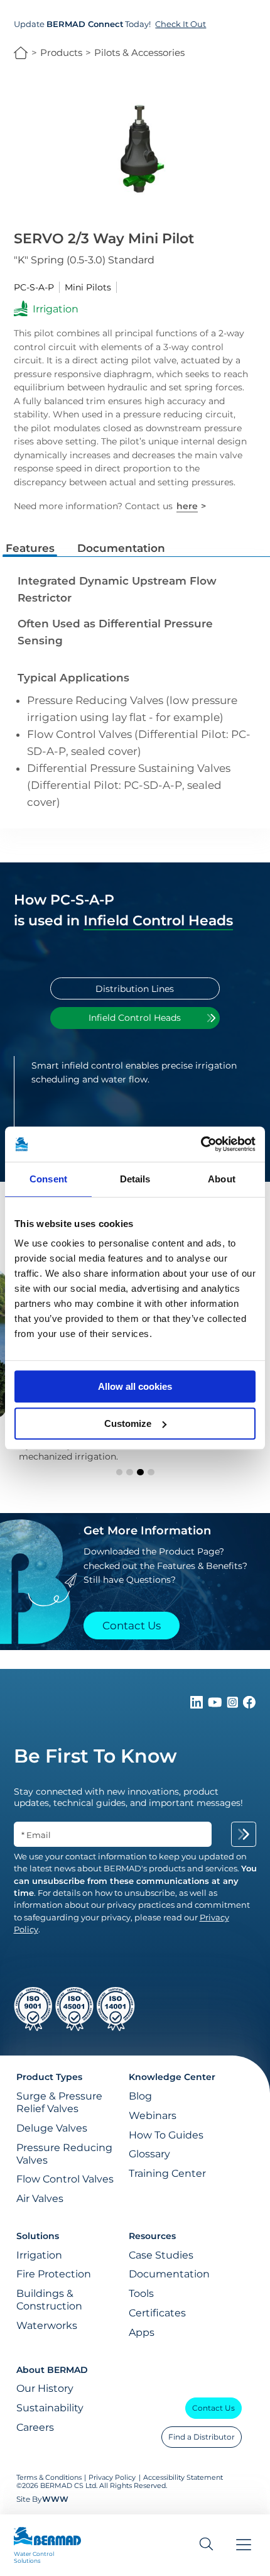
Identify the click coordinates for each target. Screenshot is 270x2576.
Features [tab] (30, 548)
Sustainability (50, 2408)
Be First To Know (95, 1756)
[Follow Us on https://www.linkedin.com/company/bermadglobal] (198, 1705)
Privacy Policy (112, 2478)
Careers (35, 2427)
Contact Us (213, 2408)
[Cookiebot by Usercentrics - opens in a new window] (201, 1144)
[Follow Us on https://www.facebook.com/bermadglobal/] (249, 1705)
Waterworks (47, 2325)
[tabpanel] (135, 1105)
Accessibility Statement (183, 2478)
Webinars (153, 2115)
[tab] (135, 988)
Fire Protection (54, 2274)
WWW (55, 2499)
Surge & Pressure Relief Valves (59, 2102)
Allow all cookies (135, 1386)
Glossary (149, 2154)
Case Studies (161, 2255)
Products (61, 52)
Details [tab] (135, 1179)
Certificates (157, 2313)
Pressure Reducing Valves (64, 2154)
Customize (128, 1423)
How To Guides (166, 2135)
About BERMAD (52, 2370)
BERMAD (21, 53)
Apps (142, 2332)
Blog (140, 2096)
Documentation (169, 2274)
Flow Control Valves (65, 2179)
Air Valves (40, 2198)
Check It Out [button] (181, 24)
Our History (45, 2388)
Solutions (38, 2236)
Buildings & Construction (49, 2299)
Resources (152, 2236)
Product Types (49, 2077)
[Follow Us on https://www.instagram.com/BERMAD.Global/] (234, 1705)
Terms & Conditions (49, 2478)
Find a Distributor (202, 2437)
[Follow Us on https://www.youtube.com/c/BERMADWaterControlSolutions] (216, 1705)
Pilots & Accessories (139, 52)
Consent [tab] (48, 1179)
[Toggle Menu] (244, 2545)
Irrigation (39, 2255)
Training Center (167, 2173)
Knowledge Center (172, 2077)
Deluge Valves (52, 2128)
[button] (120, 1472)
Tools (141, 2293)
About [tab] (222, 1179)
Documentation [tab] (121, 548)
